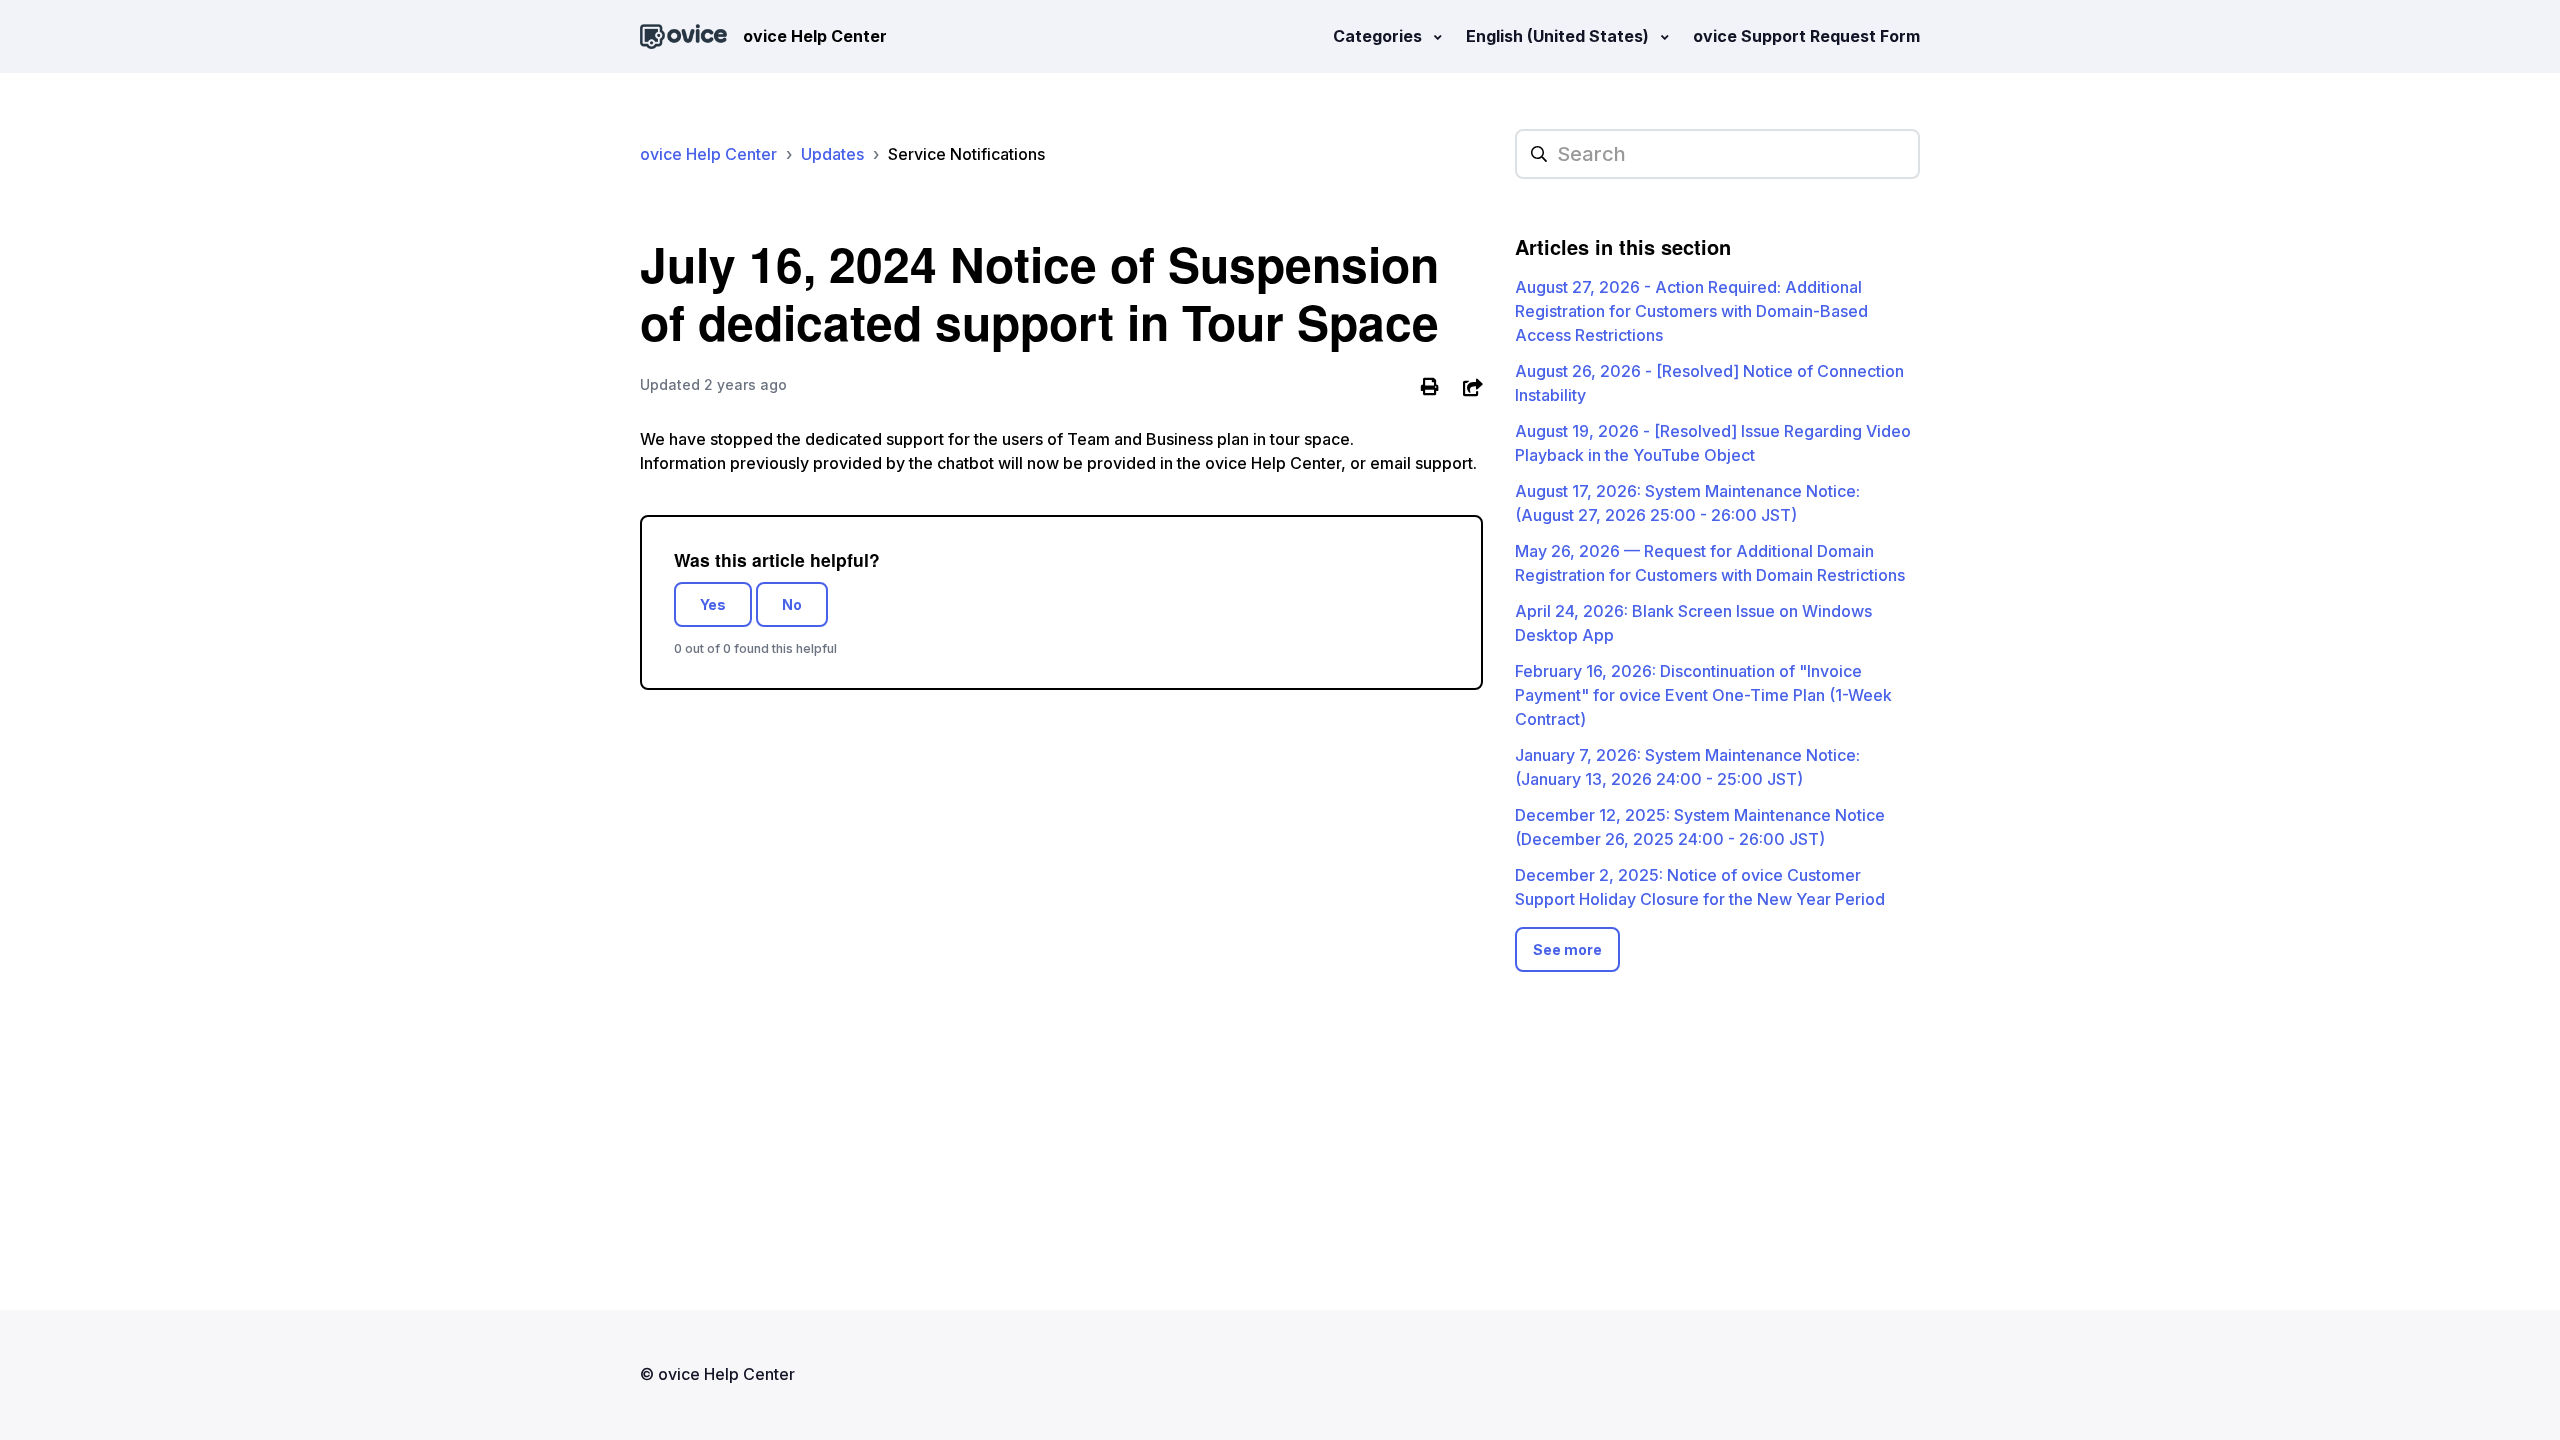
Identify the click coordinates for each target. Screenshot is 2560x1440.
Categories (1379, 36)
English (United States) (1559, 36)
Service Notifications (966, 154)
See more (1567, 949)
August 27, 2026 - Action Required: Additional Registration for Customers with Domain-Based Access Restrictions (1691, 311)
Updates (832, 154)
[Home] (683, 36)
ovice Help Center (708, 154)
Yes (713, 604)
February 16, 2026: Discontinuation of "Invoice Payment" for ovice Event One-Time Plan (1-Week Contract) (1703, 695)
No (792, 604)
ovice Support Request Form (1806, 36)
